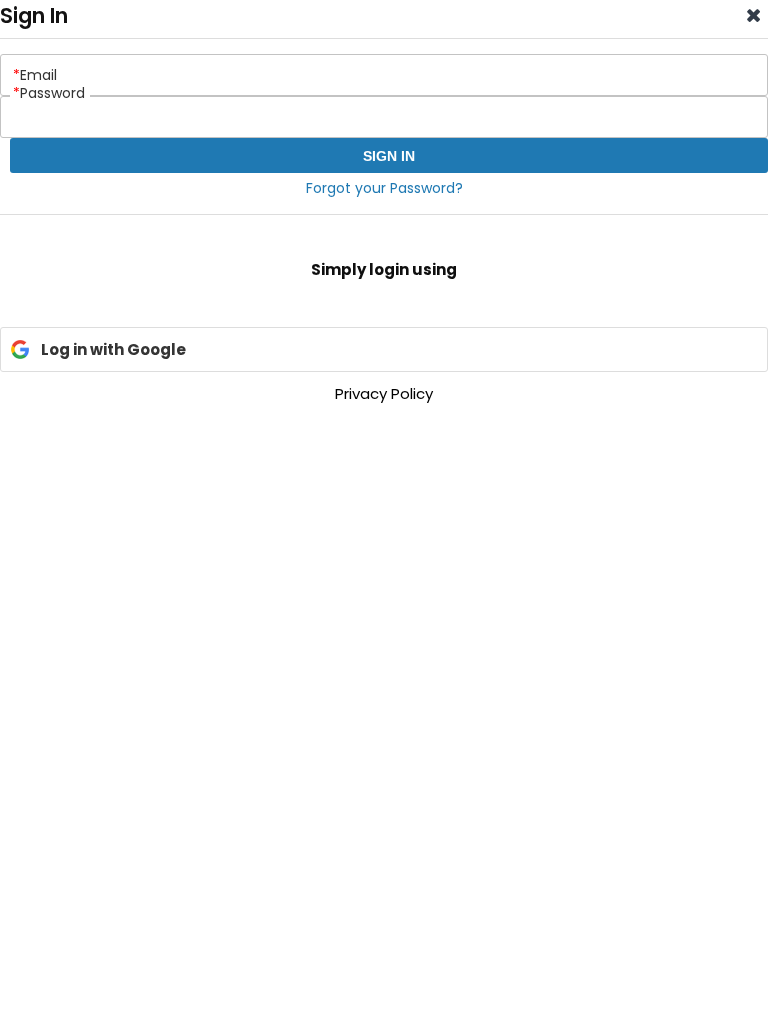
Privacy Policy (384, 393)
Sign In (389, 156)
